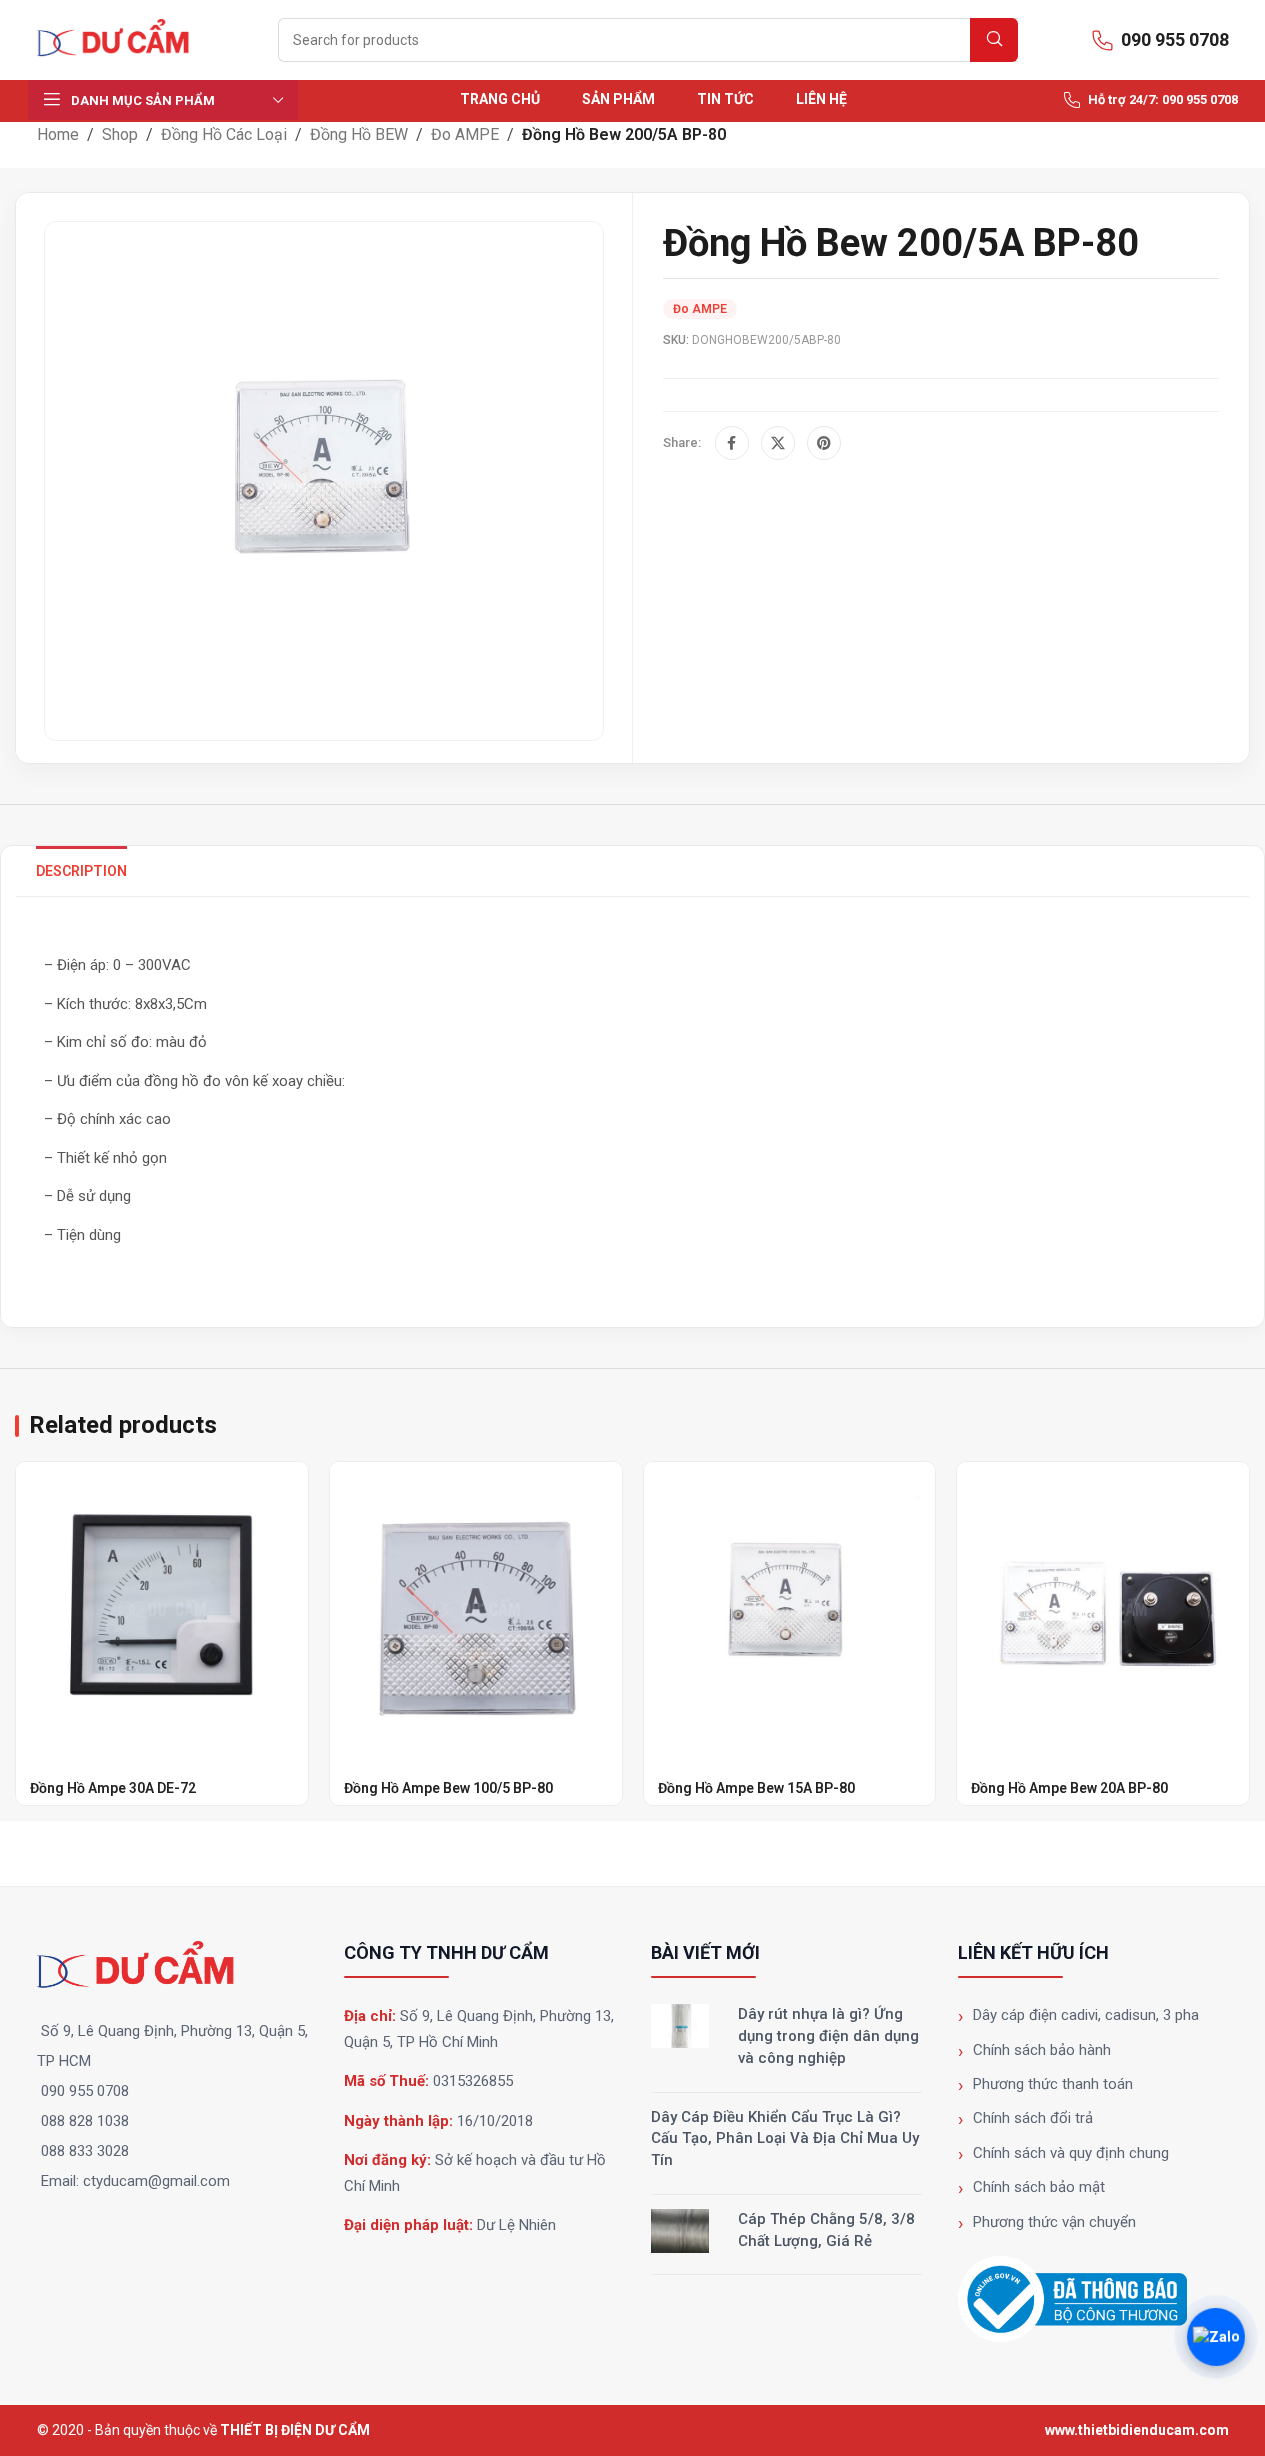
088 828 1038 (85, 2121)
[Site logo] (122, 38)
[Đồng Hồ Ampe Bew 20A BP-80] (1103, 1608)
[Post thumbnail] (680, 2026)
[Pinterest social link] (824, 443)
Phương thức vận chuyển (1054, 2222)
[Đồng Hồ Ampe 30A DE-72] (162, 1608)
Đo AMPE (465, 134)
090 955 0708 (85, 2091)
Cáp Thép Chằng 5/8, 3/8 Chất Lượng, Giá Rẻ (826, 2230)
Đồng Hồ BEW (359, 134)
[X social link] (778, 443)
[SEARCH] (994, 40)
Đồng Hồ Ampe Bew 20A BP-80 (1069, 1788)
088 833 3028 (85, 2151)
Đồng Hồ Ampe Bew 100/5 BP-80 (448, 1788)
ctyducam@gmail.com (156, 2181)
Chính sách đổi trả (1033, 2118)
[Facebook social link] (732, 443)
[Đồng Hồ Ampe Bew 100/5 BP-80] (476, 1608)
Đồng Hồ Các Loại (224, 134)
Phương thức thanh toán (1053, 2084)
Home (58, 134)
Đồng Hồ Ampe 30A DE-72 (113, 1788)
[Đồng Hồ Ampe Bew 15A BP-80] (790, 1608)
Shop (120, 134)
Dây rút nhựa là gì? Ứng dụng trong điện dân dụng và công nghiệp (828, 2036)
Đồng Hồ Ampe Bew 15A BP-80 (756, 1788)
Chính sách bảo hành (1042, 2050)
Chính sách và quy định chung (1071, 2153)
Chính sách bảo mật (1039, 2187)
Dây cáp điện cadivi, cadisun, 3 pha (1086, 2015)
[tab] (81, 871)
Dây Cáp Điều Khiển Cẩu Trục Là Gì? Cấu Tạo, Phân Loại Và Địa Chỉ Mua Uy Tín (785, 2139)
